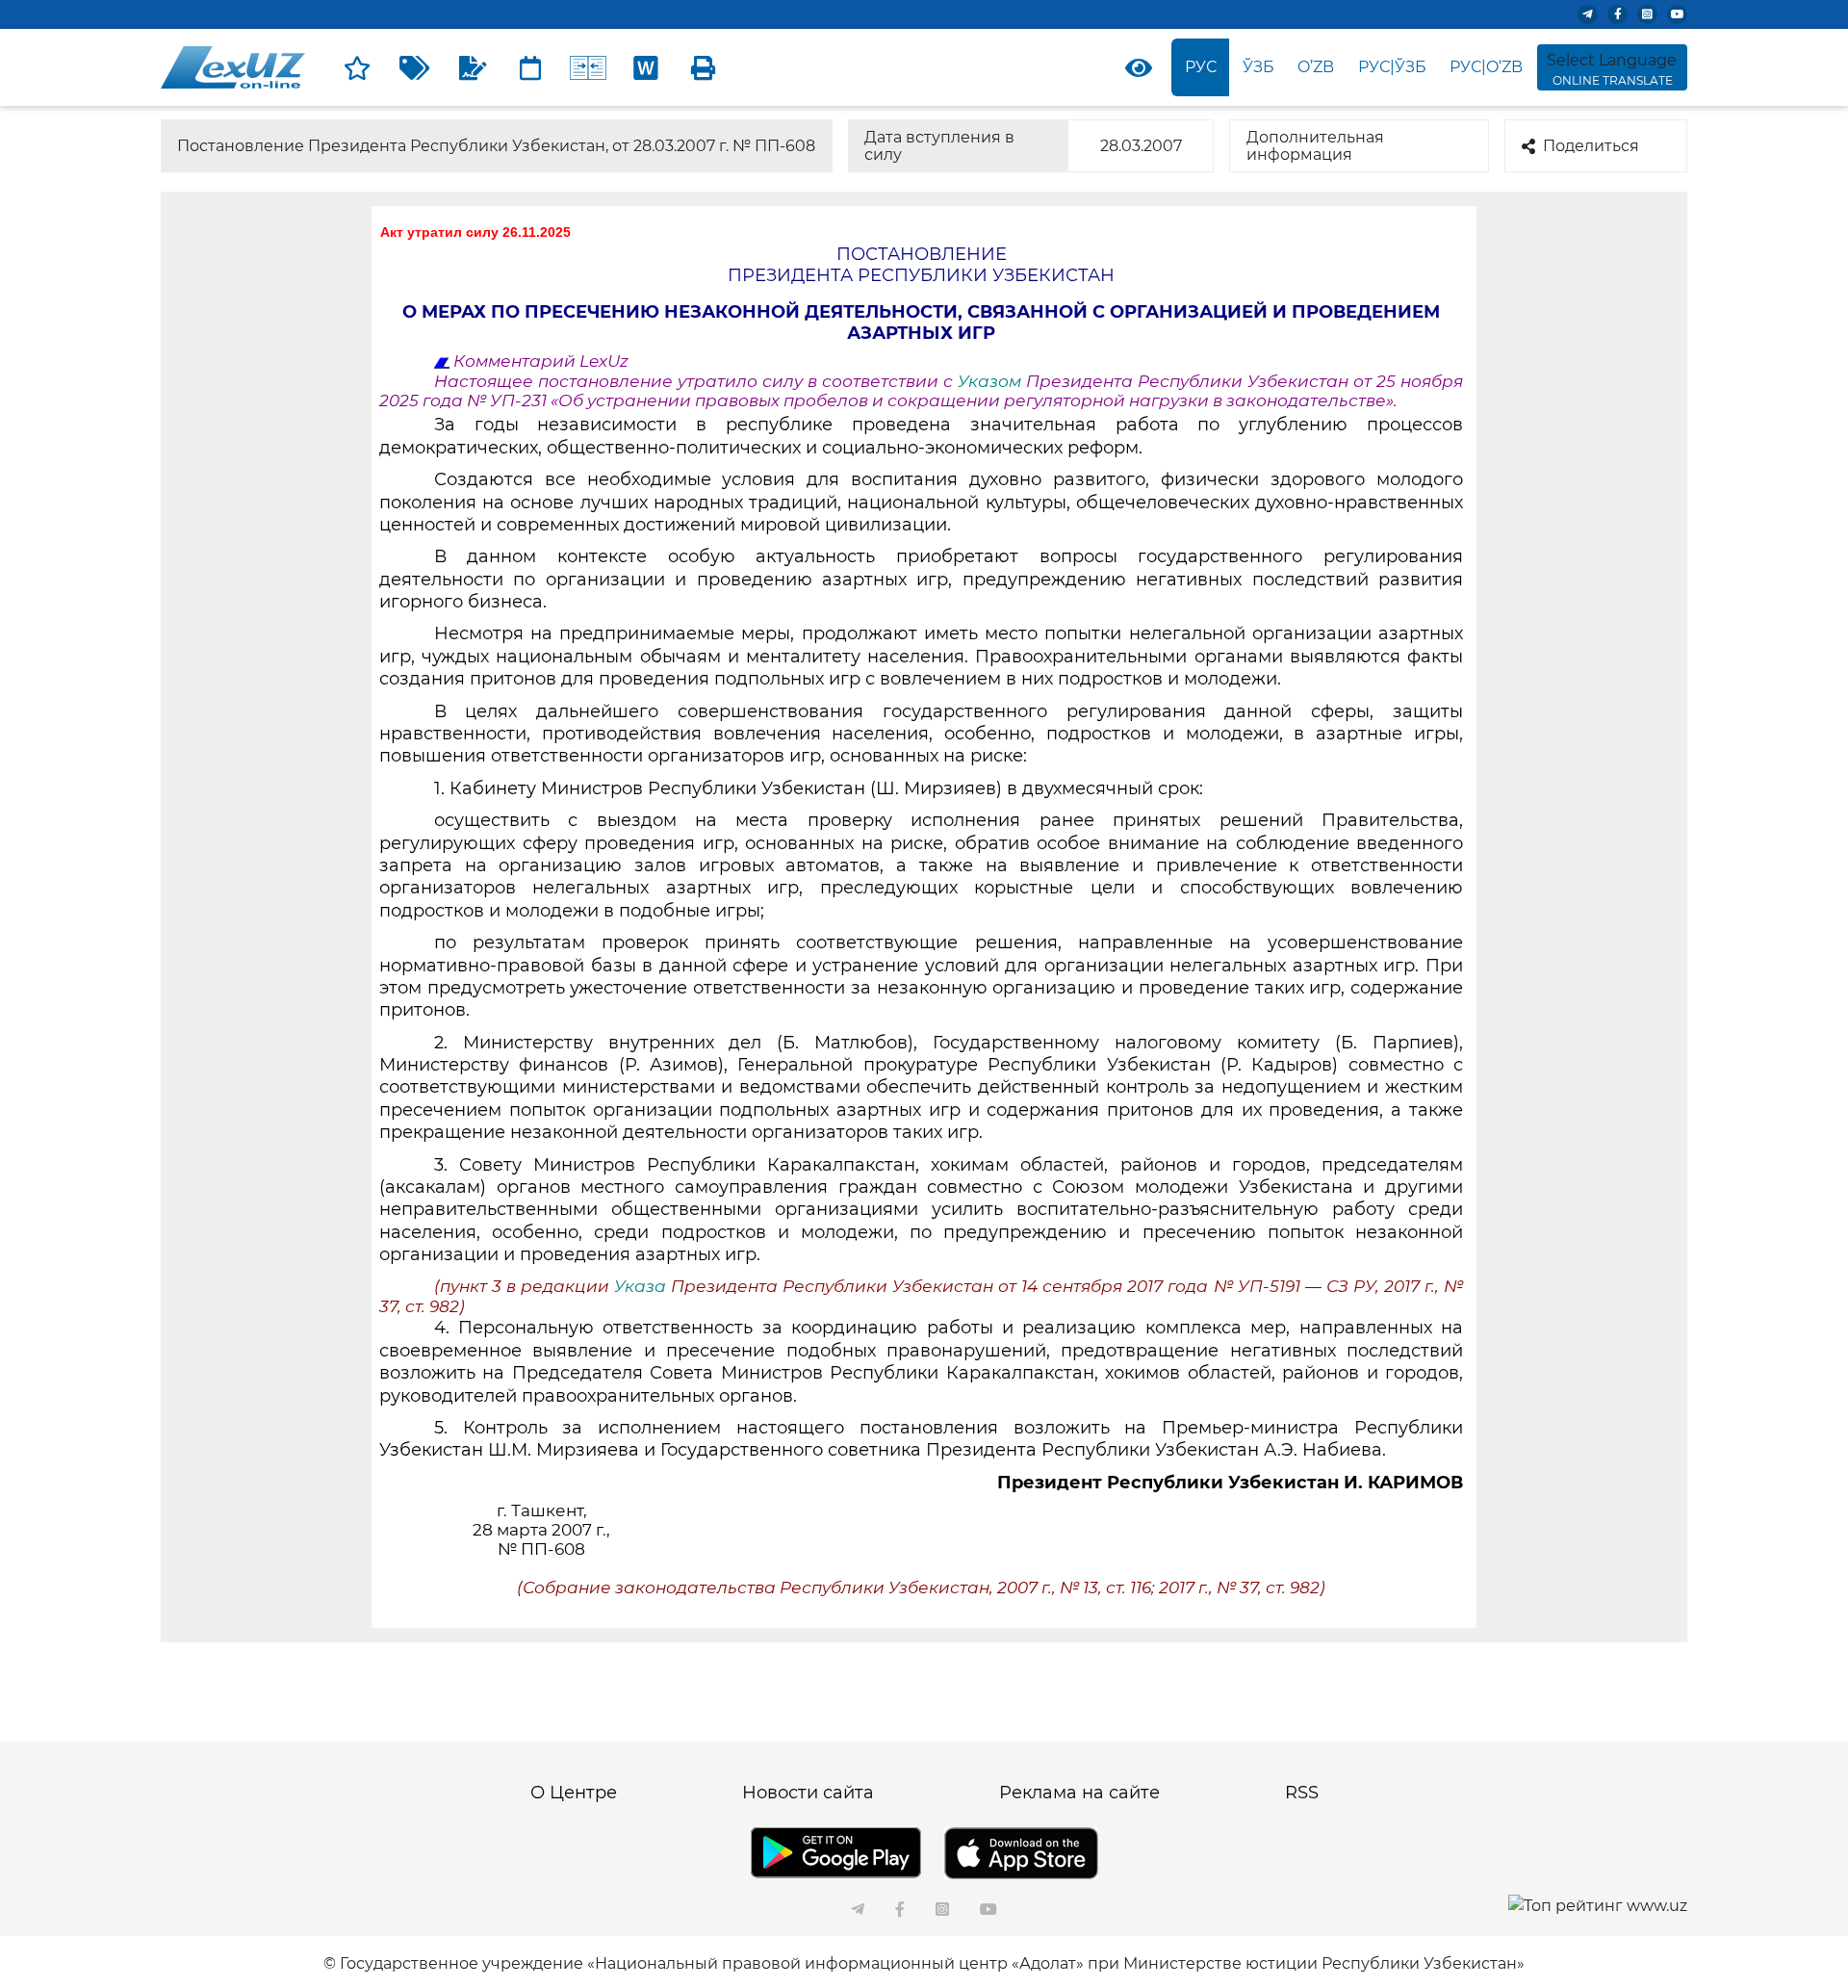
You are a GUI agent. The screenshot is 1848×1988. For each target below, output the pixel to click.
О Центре (574, 1793)
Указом (992, 381)
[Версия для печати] (704, 67)
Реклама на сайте (1079, 1793)
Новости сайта (808, 1793)
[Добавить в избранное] (357, 67)
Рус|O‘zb (1486, 67)
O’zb (1316, 67)
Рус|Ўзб (1392, 67)
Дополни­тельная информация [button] (1315, 146)
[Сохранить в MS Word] (646, 67)
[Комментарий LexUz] (473, 67)
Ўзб (1258, 67)
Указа (642, 1286)
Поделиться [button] (1591, 146)
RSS (1302, 1793)
